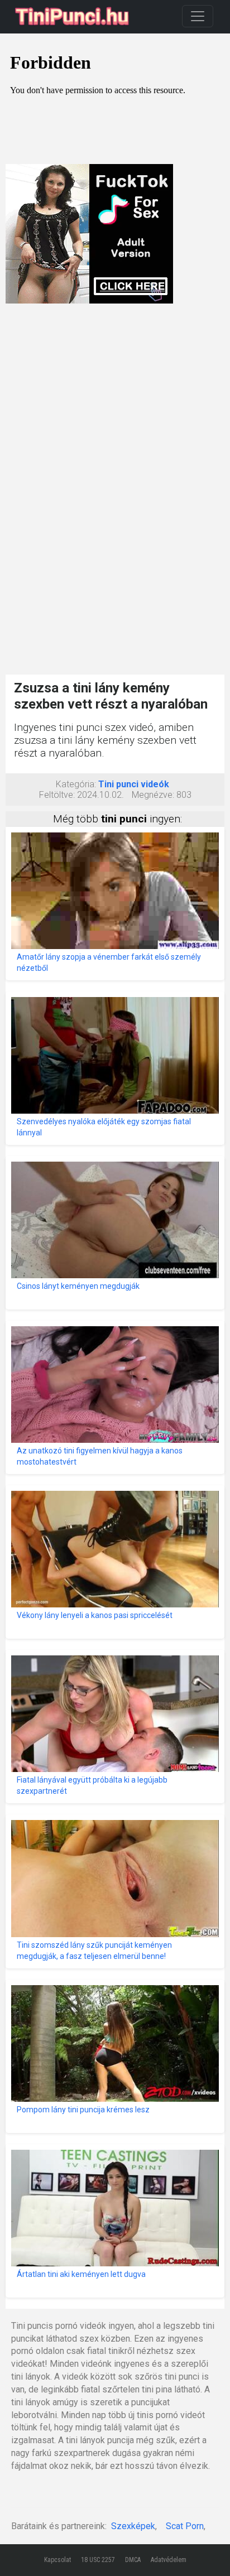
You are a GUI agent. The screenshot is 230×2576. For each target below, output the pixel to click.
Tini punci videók (134, 784)
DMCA (133, 2560)
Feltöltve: (57, 795)
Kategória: (76, 784)
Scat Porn (185, 2526)
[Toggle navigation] (198, 16)
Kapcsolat (57, 2560)
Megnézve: (153, 795)
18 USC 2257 (98, 2560)
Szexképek (133, 2526)
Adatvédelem (169, 2560)
